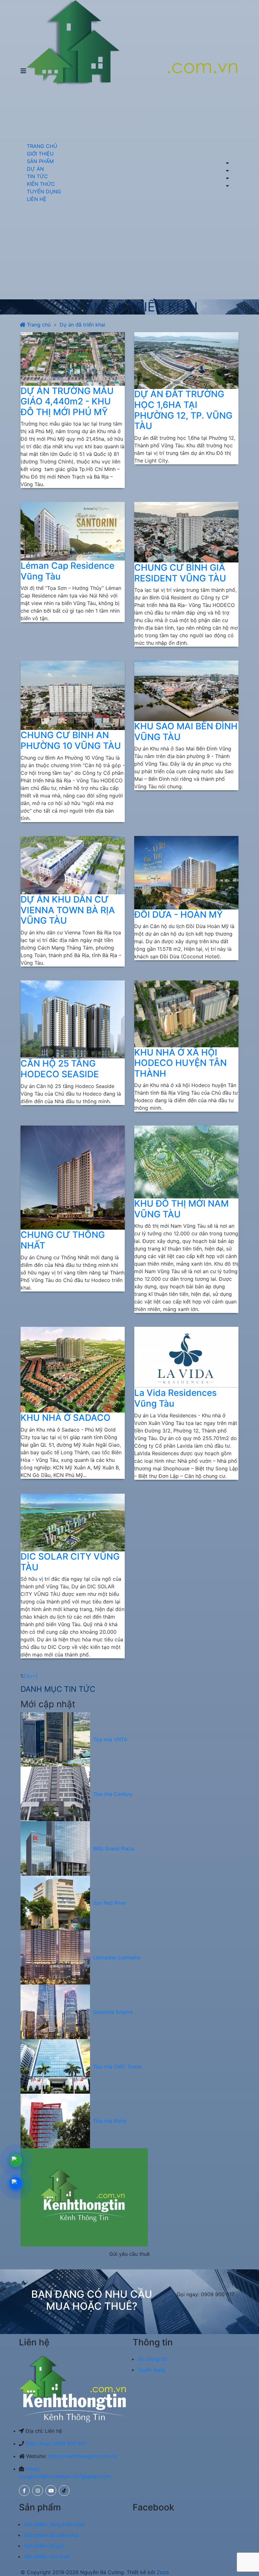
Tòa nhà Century (113, 1794)
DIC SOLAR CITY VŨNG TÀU (70, 1562)
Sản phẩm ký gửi (44, 2546)
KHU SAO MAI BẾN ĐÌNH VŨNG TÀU (186, 732)
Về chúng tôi (152, 2359)
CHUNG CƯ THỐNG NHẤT (63, 1240)
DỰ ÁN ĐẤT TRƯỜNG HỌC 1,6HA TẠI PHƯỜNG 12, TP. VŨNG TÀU (183, 410)
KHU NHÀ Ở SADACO (66, 1418)
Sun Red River (110, 1903)
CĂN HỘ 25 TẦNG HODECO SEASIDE (60, 1069)
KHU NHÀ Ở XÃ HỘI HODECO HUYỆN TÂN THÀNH (181, 1063)
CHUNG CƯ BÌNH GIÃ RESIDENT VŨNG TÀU (180, 573)
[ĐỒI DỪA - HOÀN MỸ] (186, 873)
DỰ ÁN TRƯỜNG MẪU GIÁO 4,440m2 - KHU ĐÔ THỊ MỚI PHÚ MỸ (67, 401)
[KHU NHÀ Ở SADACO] (73, 1370)
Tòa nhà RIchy (110, 2121)
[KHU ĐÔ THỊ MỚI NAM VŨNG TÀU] (186, 1162)
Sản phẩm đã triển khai (51, 2535)
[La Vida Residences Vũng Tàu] (186, 1357)
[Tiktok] (64, 2491)
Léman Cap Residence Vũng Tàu (67, 571)
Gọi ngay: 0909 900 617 (205, 2294)
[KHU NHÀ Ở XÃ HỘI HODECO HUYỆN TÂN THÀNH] (186, 1014)
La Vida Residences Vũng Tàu (175, 1398)
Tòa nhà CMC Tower (118, 2067)
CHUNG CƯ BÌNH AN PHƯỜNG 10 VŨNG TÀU (71, 740)
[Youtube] (51, 2491)
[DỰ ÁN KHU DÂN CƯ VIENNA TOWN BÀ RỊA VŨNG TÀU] (73, 865)
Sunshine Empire (113, 2012)
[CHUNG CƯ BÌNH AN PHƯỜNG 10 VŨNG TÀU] (73, 695)
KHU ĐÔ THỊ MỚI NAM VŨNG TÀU (181, 1209)
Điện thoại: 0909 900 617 (56, 2444)
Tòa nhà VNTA (110, 1739)
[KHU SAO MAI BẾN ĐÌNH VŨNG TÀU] (186, 691)
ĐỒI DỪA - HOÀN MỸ (178, 915)
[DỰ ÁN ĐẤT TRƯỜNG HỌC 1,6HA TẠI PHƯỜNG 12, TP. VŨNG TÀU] (186, 361)
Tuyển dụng (151, 2370)
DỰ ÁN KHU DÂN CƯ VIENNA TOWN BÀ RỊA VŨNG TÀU (68, 910)
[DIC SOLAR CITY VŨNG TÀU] (73, 1523)
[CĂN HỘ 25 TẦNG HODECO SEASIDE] (73, 1020)
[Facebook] (24, 2491)
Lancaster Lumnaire (117, 1957)
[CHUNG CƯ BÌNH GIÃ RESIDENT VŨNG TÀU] (186, 532)
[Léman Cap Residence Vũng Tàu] (73, 531)
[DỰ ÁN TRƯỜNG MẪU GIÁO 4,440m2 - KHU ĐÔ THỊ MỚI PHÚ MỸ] (73, 359)
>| (35, 1676)
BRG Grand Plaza (114, 1849)
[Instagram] (38, 2491)
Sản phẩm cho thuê (47, 2556)
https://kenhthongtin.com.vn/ (83, 2456)
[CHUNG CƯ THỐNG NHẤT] (73, 1178)
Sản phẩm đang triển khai (54, 2524)
